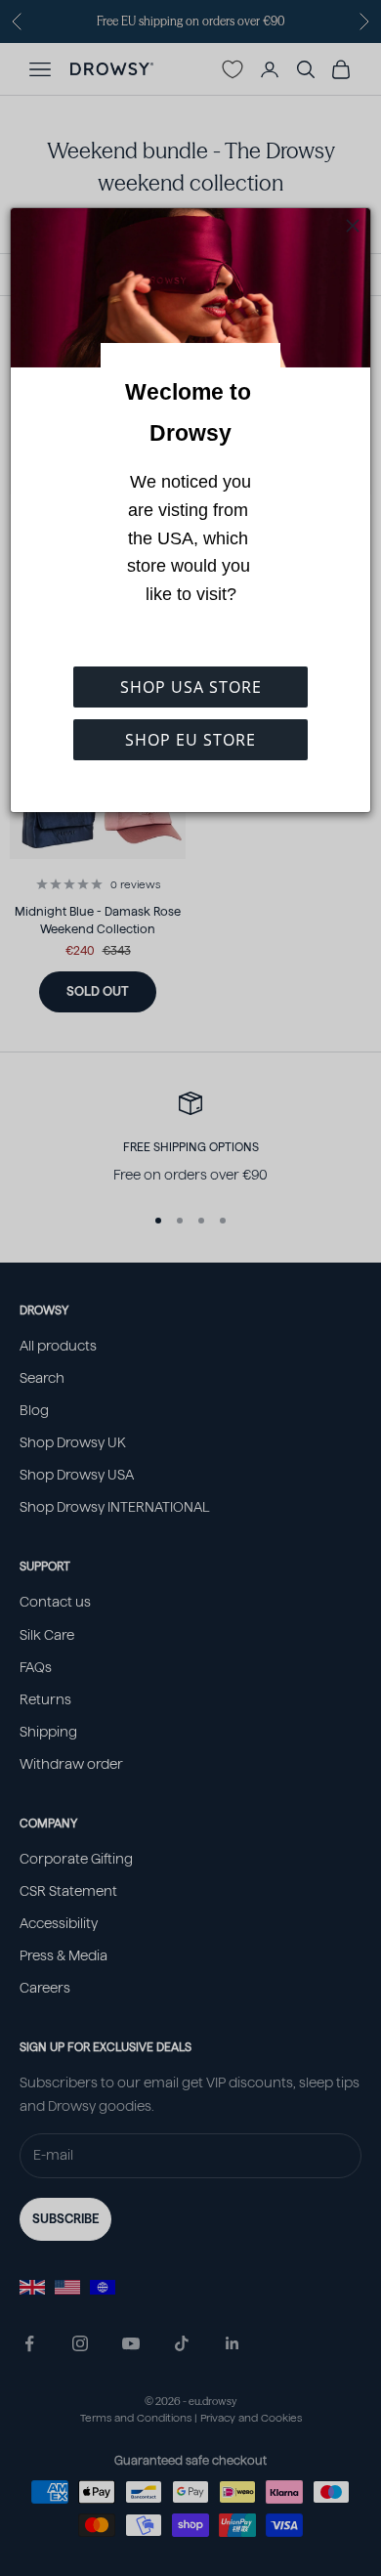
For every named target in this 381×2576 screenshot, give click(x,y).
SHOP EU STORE (190, 740)
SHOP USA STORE (191, 687)
